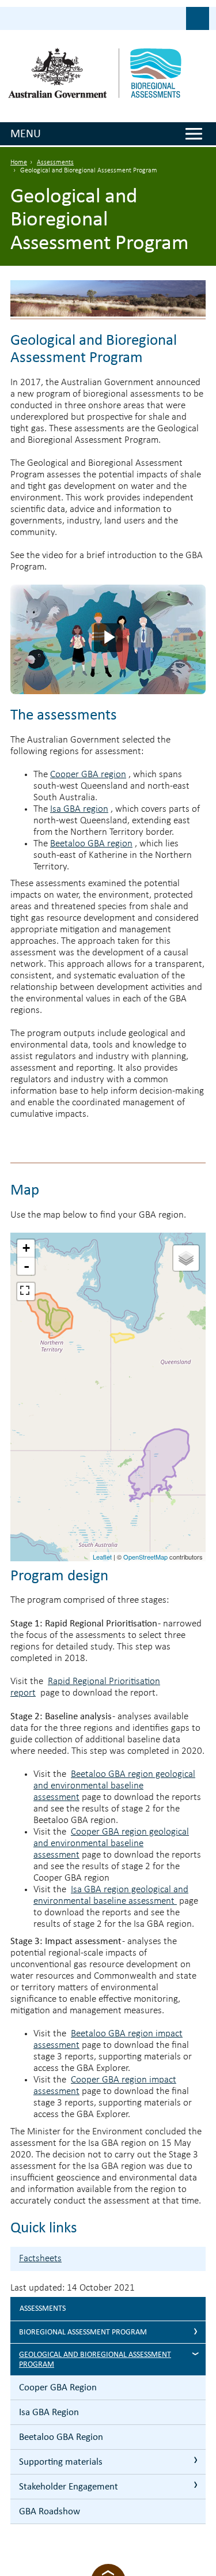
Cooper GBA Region (58, 2387)
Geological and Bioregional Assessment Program (95, 2359)
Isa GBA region (79, 809)
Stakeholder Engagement (69, 2486)
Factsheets (40, 2259)
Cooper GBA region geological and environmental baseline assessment (111, 1844)
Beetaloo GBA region (91, 844)
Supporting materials (61, 2462)
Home (19, 163)
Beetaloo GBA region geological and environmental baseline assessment (114, 1786)
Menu (26, 133)
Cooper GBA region (88, 775)
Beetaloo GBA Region (61, 2437)
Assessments (55, 163)
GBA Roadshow (50, 2511)
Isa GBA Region (49, 2412)
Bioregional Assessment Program (83, 2332)
